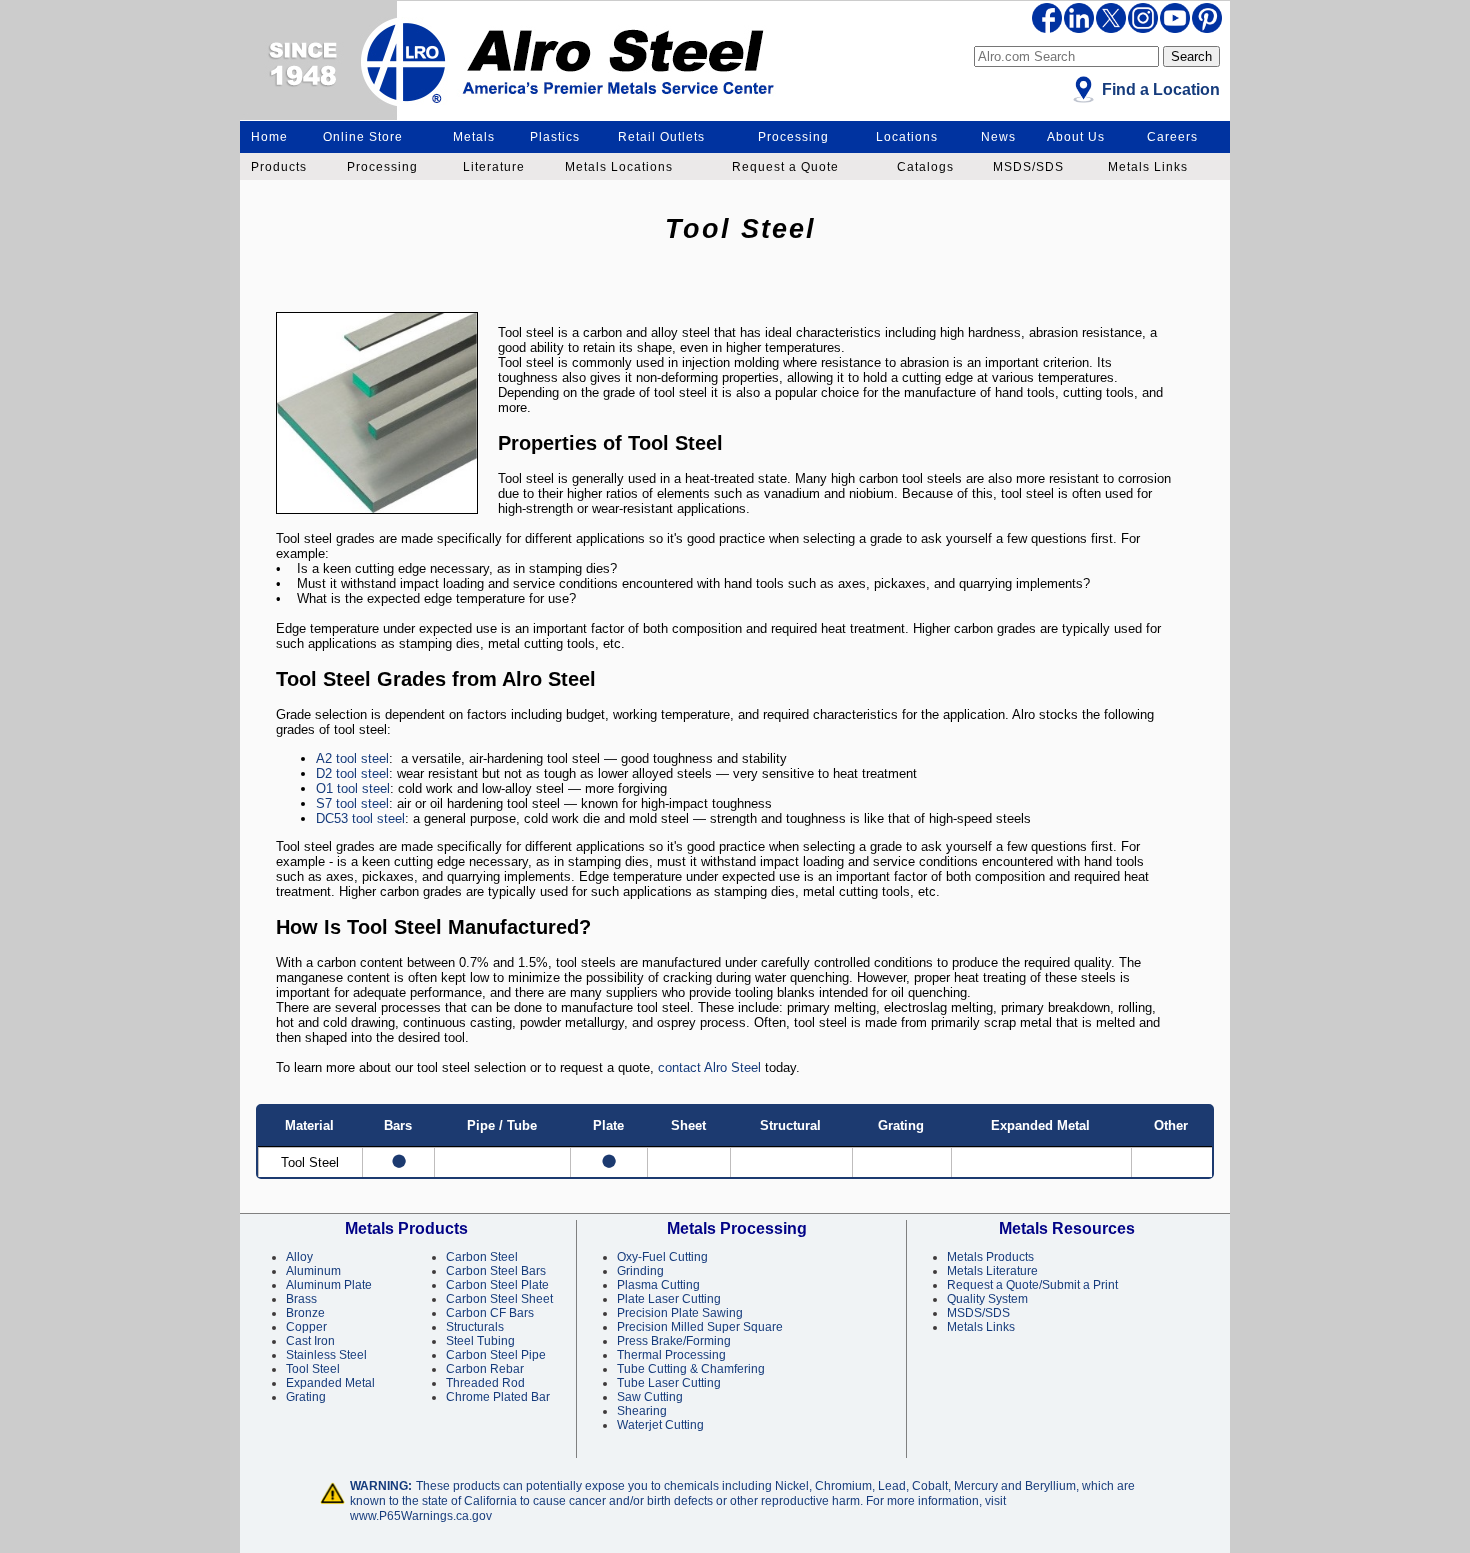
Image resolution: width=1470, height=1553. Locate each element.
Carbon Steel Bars (496, 1271)
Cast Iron (310, 1341)
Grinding (640, 1271)
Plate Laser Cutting (669, 1299)
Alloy (299, 1257)
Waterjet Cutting (660, 1425)
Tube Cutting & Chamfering (691, 1369)
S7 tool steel (352, 803)
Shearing (642, 1411)
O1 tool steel (353, 788)
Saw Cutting (650, 1397)
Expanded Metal (330, 1383)
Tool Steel (313, 1369)
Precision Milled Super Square (700, 1327)
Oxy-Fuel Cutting (662, 1257)
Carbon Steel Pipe (496, 1355)
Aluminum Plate (329, 1285)
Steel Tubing (480, 1341)
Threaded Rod (485, 1383)
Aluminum (313, 1271)
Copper (306, 1327)
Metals (474, 137)
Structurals (475, 1327)
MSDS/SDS (1028, 167)
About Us (1076, 137)
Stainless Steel (326, 1355)
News (998, 137)
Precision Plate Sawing (680, 1313)
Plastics (555, 137)
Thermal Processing (671, 1355)
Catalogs (925, 167)
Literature (494, 167)
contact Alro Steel (709, 1067)
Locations (907, 137)
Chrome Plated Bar (498, 1397)
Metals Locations (619, 167)
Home (269, 137)
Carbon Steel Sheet (499, 1299)
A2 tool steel (352, 758)
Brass (301, 1299)
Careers (1172, 137)
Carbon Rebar (485, 1369)
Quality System (987, 1299)
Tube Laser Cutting (669, 1383)
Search (1191, 56)
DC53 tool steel (360, 818)
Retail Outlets (661, 137)
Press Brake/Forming (674, 1341)
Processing (793, 137)
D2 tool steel (352, 773)
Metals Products (990, 1257)
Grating (306, 1397)
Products (279, 167)
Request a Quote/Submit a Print (1032, 1285)
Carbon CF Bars (490, 1313)
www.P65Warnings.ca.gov (421, 1516)
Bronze (305, 1313)
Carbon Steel (482, 1257)
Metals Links (1148, 167)
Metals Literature (992, 1271)
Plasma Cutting (658, 1285)
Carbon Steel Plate (497, 1285)
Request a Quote (785, 167)
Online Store (363, 137)
